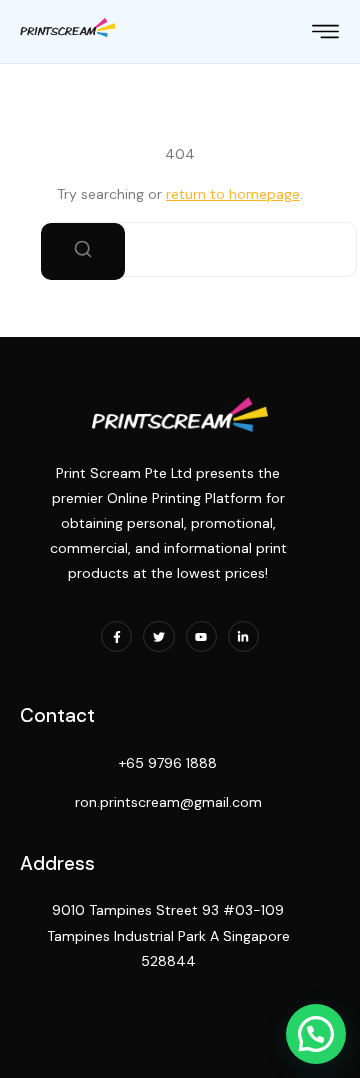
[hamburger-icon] (325, 34)
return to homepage (233, 194)
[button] (316, 1034)
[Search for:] (180, 249)
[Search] (83, 251)
